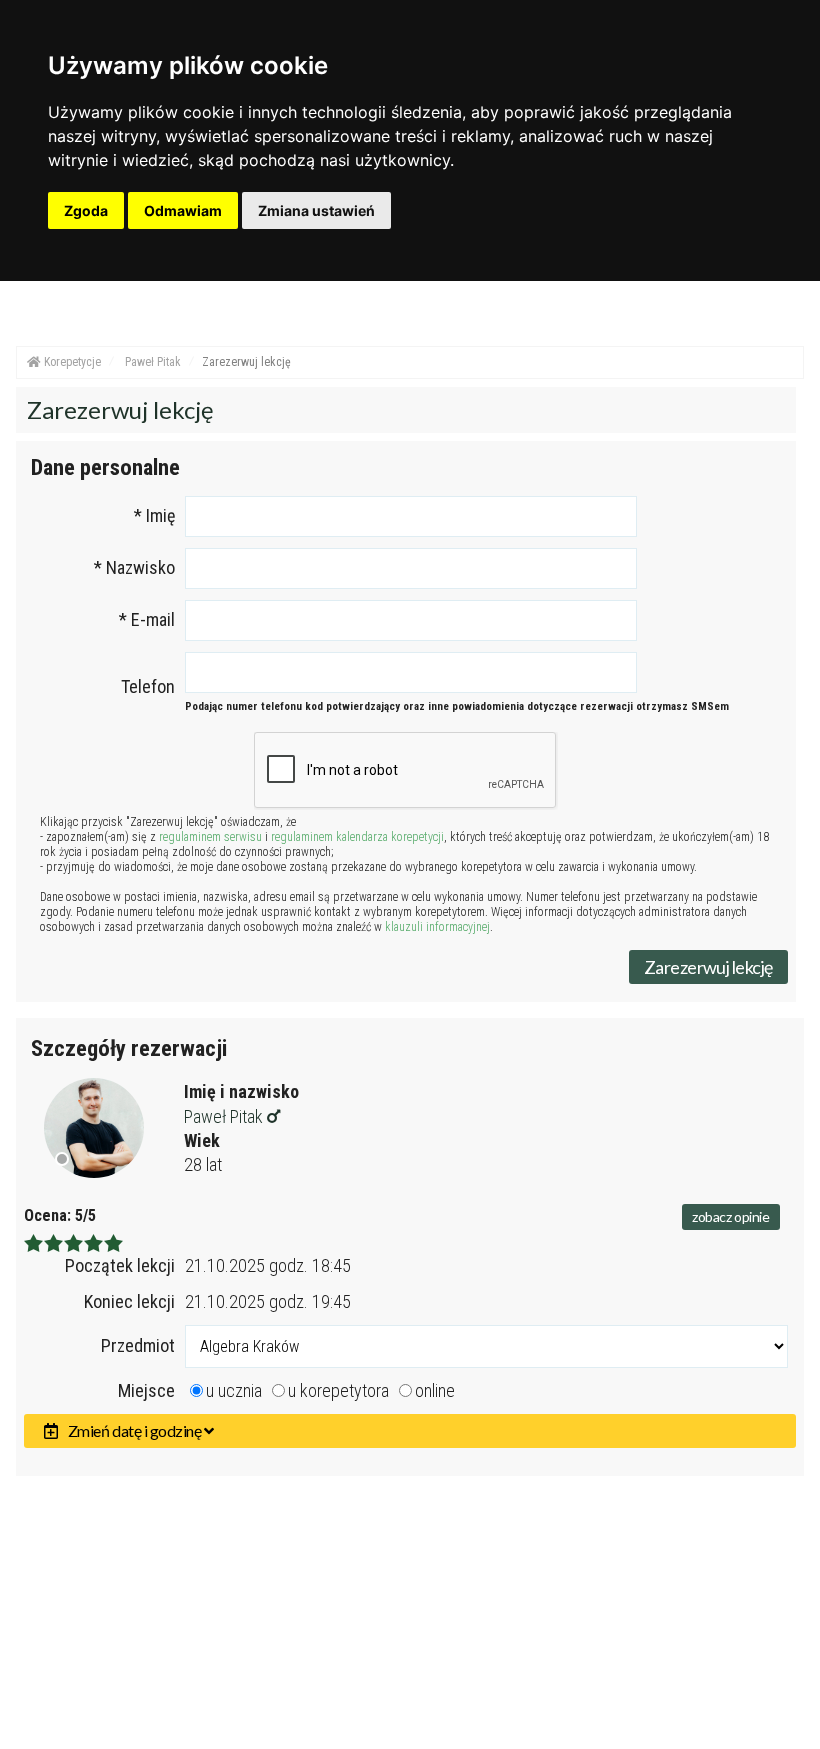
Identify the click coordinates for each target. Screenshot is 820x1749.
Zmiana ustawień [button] (316, 210)
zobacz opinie (731, 1216)
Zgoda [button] (86, 210)
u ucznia (234, 1390)
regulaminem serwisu (210, 837)
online (435, 1390)
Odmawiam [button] (183, 210)
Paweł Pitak (225, 1116)
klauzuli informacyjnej (437, 927)
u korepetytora (338, 1390)
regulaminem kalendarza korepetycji (357, 837)
